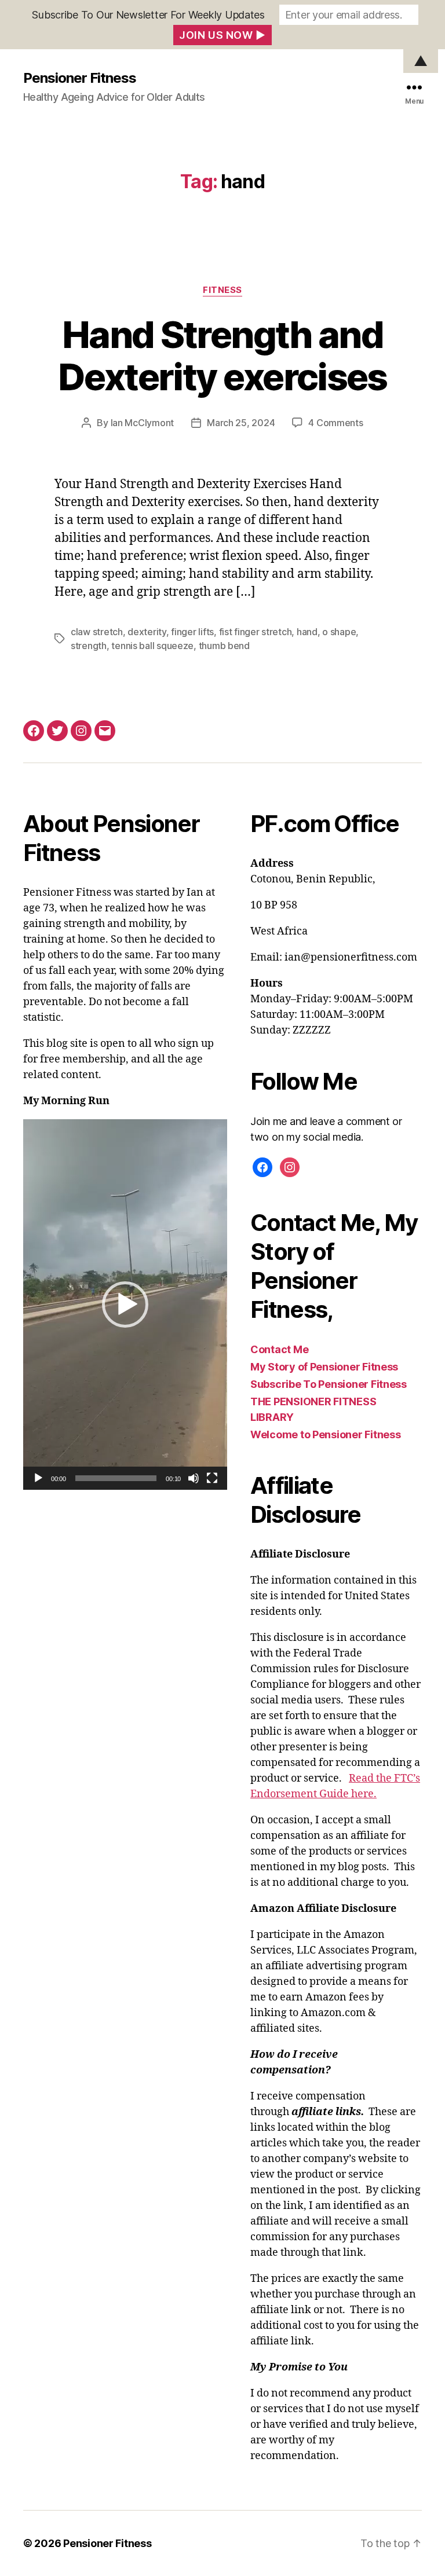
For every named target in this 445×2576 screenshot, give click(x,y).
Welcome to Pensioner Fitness (325, 1434)
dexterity (147, 632)
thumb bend (224, 646)
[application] (125, 1305)
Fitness (222, 290)
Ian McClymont (143, 423)
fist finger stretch (256, 632)
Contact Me (279, 1349)
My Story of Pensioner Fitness (324, 1367)
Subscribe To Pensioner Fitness (329, 1384)
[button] (125, 1305)
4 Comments (335, 423)
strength (89, 646)
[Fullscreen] (212, 1478)
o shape (339, 632)
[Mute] (194, 1478)
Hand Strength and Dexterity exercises (222, 356)
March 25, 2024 (241, 423)
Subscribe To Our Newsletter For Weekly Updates (148, 15)
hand (307, 632)
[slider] (116, 1478)
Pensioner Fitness (80, 78)
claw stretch (97, 632)
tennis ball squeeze (152, 646)
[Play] (38, 1478)
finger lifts (192, 632)
